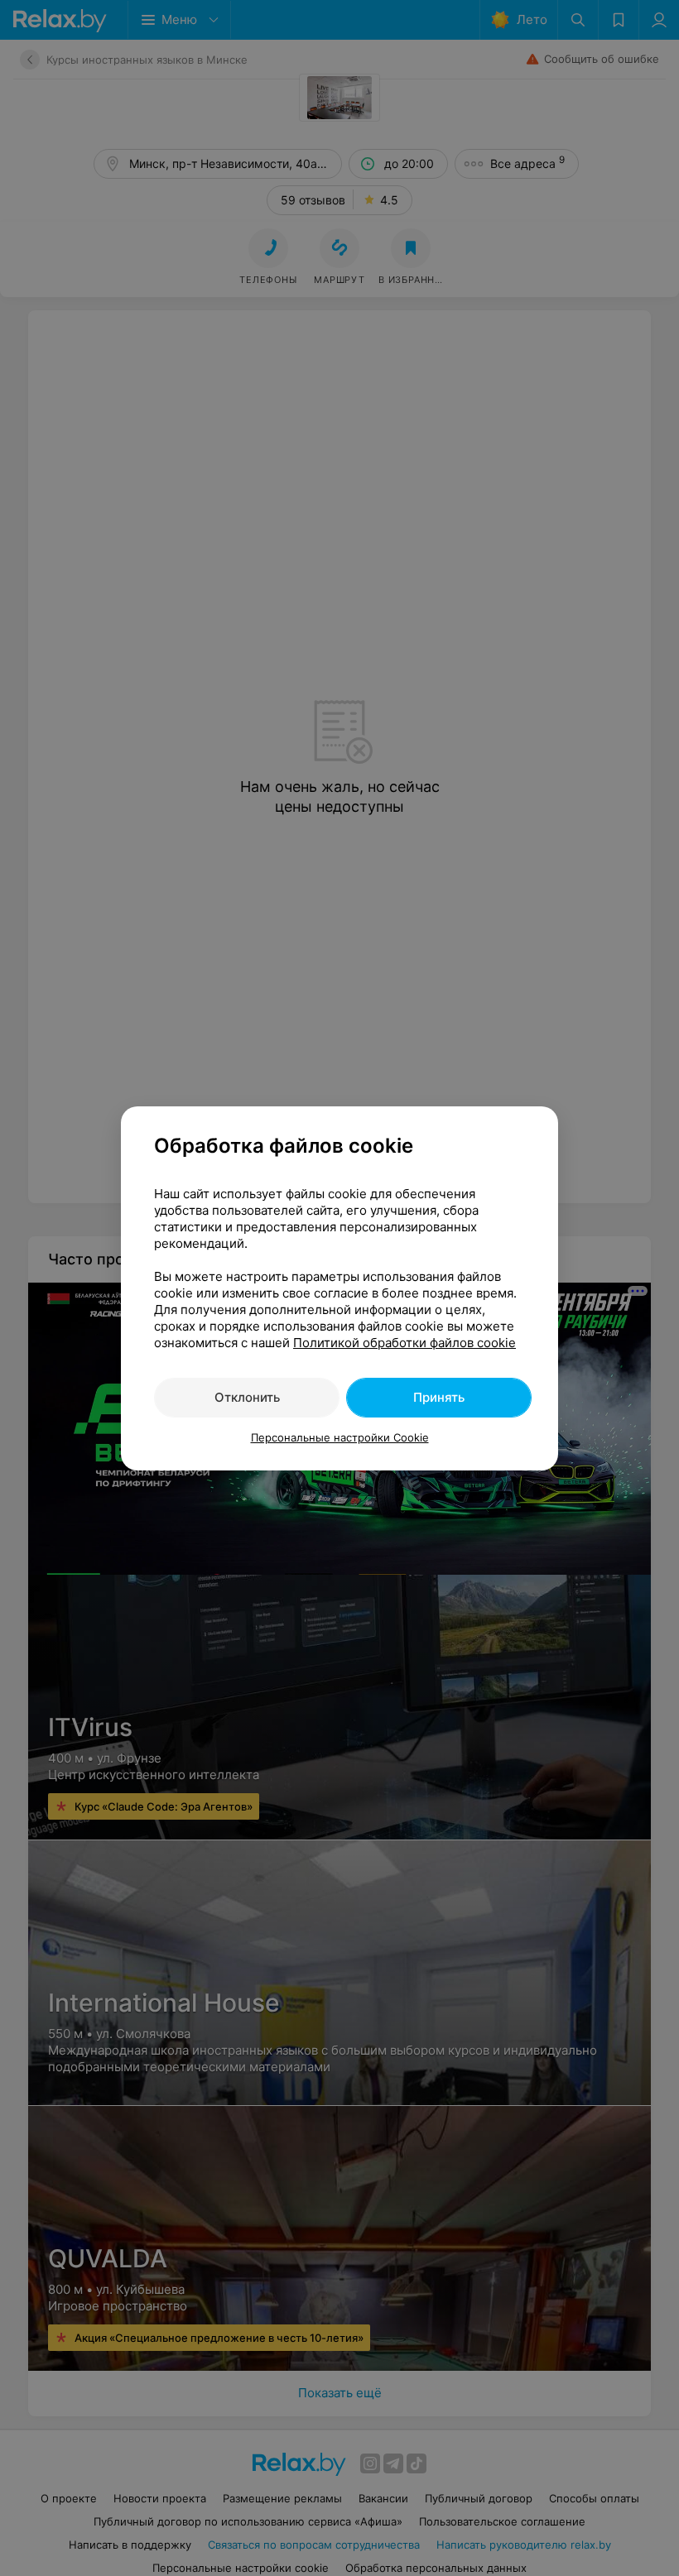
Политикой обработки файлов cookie (405, 1343)
